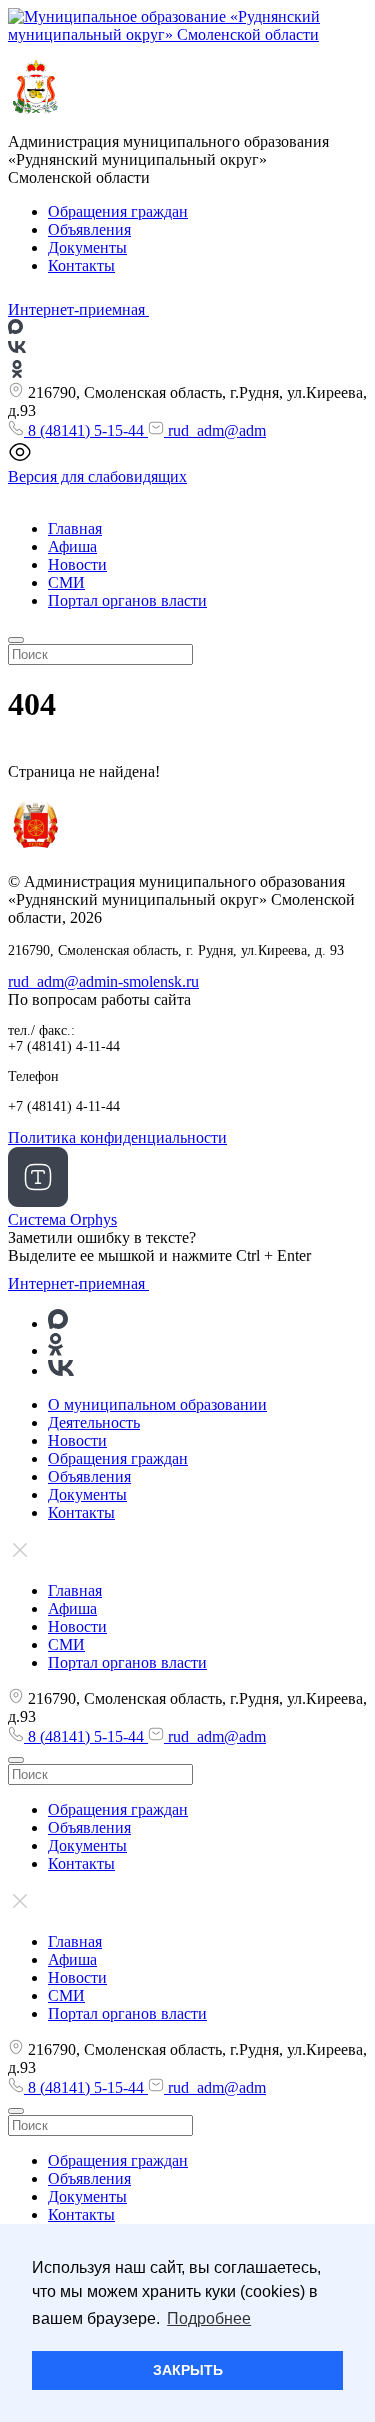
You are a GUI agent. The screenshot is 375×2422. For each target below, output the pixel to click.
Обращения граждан (118, 211)
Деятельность (94, 1422)
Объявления (89, 229)
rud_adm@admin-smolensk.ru (103, 981)
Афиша (72, 546)
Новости (77, 564)
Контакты (81, 265)
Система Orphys (62, 1219)
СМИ (66, 582)
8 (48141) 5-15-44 (86, 430)
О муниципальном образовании (157, 1404)
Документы (87, 247)
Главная (75, 528)
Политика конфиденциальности (117, 1137)
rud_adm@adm (215, 430)
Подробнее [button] (209, 2318)
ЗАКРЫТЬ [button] (188, 2370)
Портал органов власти (127, 600)
